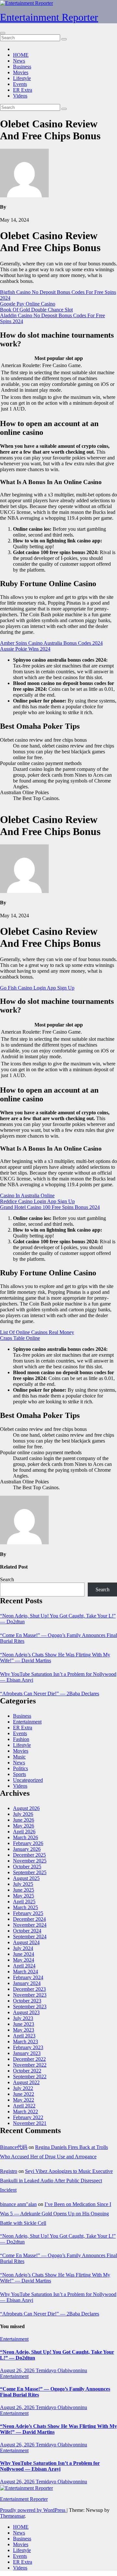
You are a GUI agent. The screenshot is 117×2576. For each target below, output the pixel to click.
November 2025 (30, 1861)
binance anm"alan (18, 2204)
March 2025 (26, 1907)
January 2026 (27, 1849)
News (19, 61)
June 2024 (24, 1954)
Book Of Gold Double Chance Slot (36, 310)
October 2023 (27, 2001)
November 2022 (30, 2065)
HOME (21, 55)
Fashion (21, 1739)
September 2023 (30, 2007)
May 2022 (24, 2100)
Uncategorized (28, 1780)
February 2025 (28, 1913)
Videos (20, 96)
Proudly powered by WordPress (33, 2510)
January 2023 (27, 2053)
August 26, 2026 (18, 2370)
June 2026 (24, 1820)
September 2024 (30, 1937)
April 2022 (24, 2106)
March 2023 (26, 2042)
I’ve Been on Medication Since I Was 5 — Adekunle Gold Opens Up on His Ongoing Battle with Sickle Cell (56, 2214)
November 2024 (30, 1925)
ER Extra (23, 90)
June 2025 (24, 1890)
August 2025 (26, 1878)
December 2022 (29, 2059)
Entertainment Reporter (49, 17)
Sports (19, 1774)
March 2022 (26, 2112)
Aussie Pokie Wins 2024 (25, 649)
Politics (20, 1768)
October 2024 (27, 1931)
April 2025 (24, 1902)
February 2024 (28, 1977)
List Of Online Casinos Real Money (37, 1332)
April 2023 (24, 2036)
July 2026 (23, 1814)
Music (19, 1757)
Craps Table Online (20, 1338)
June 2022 (24, 2094)
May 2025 (24, 1896)
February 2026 (28, 1843)
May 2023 (24, 2030)
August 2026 (26, 1808)
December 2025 (29, 1855)
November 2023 (30, 1995)
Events (20, 84)
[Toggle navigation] (3, 33)
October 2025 (27, 1867)
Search (7, 1579)
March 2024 (26, 1972)
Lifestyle (22, 78)
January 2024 (27, 1983)
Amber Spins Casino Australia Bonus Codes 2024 (51, 643)
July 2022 (23, 2088)
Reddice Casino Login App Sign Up (37, 1201)
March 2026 (26, 1837)
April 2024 (24, 1966)
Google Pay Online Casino (28, 304)
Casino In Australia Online (27, 1195)
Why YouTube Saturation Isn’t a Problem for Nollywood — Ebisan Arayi (50, 2466)
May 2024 (24, 1960)
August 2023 (26, 2012)
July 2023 (23, 2018)
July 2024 (23, 1948)
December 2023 (29, 1989)
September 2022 (30, 2077)
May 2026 (24, 1826)
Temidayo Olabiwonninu (61, 2370)
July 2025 (23, 1884)
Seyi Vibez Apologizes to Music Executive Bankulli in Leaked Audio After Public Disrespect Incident (56, 2181)
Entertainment (27, 1722)
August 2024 (26, 1942)
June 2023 (24, 2024)
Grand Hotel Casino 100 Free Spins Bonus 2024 (50, 1207)
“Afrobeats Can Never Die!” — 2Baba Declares (50, 1694)
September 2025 (30, 1872)
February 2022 (28, 2117)
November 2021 (30, 2123)
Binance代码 (14, 2147)
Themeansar (12, 2516)
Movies (21, 72)
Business (22, 67)
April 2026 (24, 1832)
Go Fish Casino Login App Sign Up (37, 988)
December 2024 (29, 1919)
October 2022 (27, 2071)
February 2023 (28, 2047)
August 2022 (26, 2082)
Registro (9, 2171)
